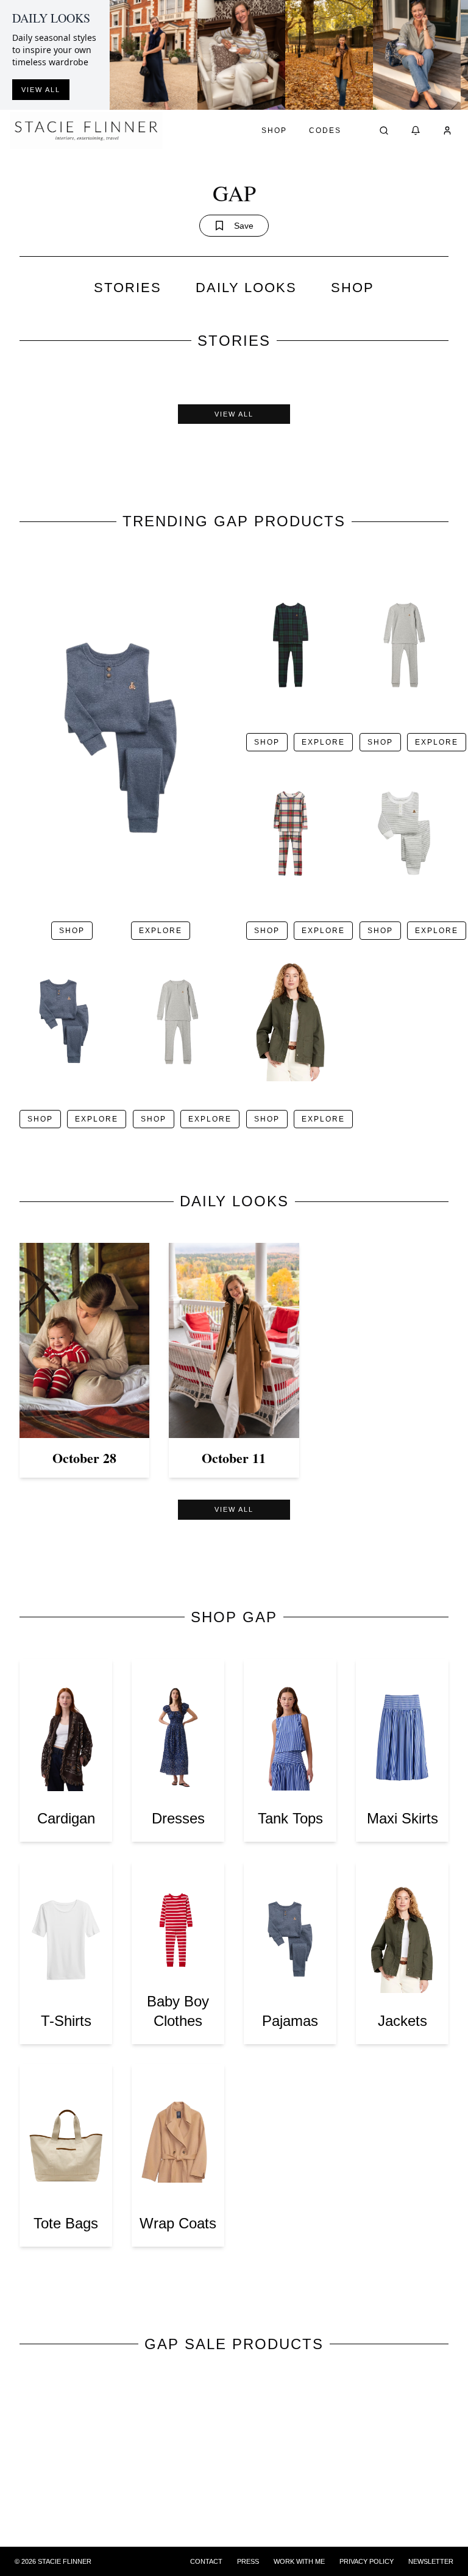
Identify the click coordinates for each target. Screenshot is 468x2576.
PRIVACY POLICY (367, 2561)
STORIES (128, 288)
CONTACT (206, 2561)
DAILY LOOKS (246, 288)
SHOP (353, 288)
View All (234, 414)
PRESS (248, 2561)
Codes (325, 131)
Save (244, 226)
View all (41, 90)
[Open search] (384, 131)
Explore (161, 931)
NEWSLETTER (431, 2561)
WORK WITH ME (299, 2561)
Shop (274, 131)
